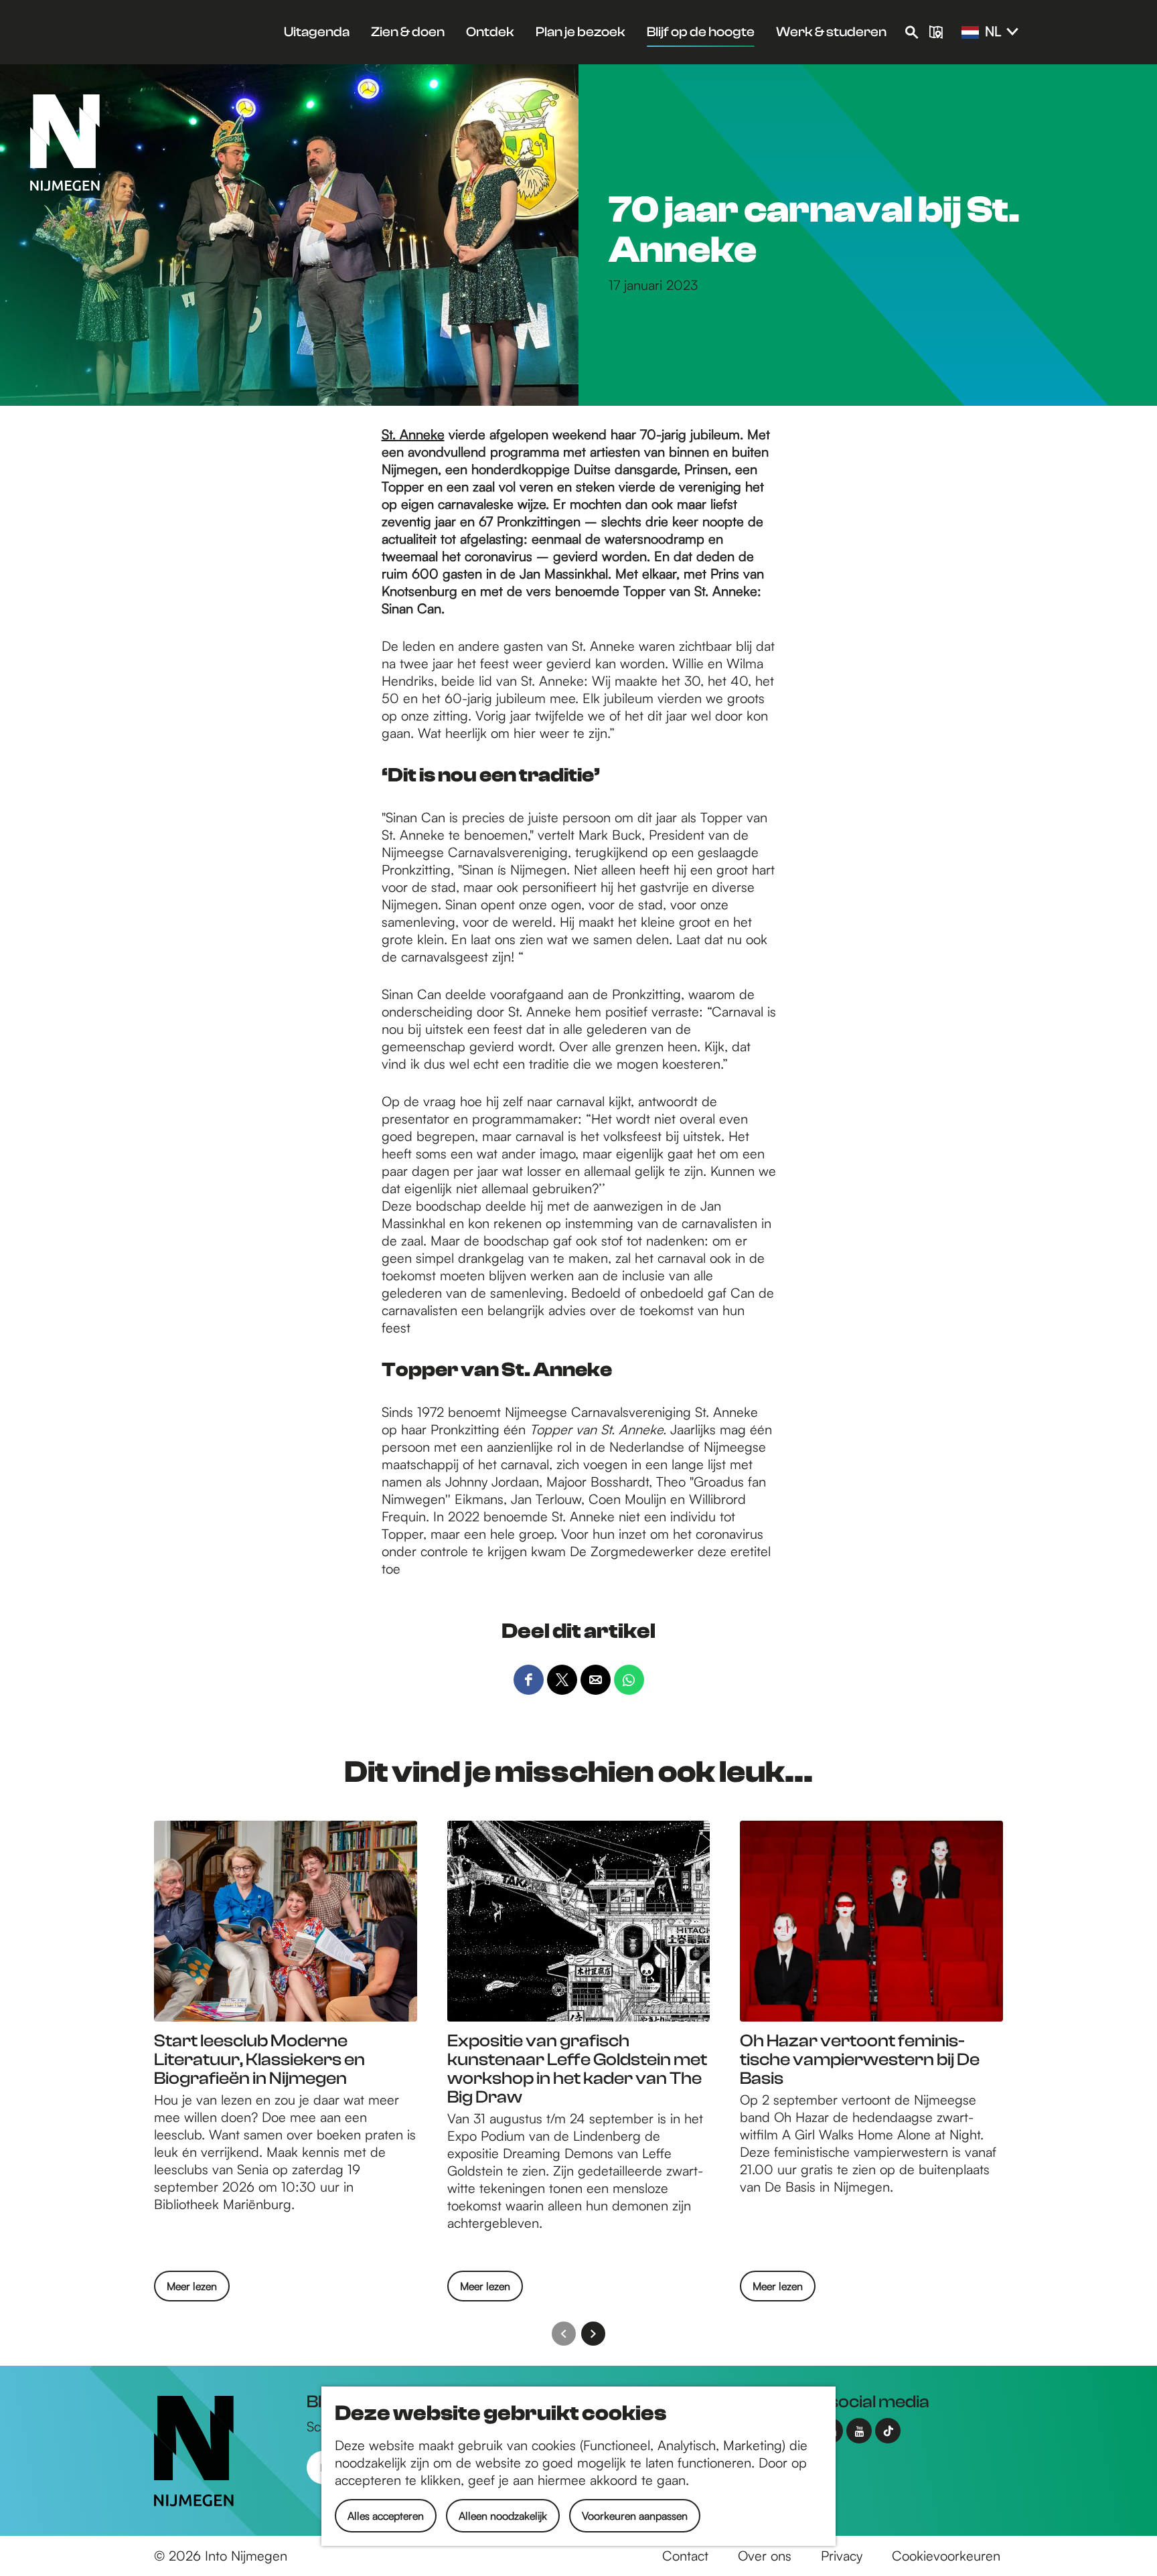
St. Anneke (413, 434)
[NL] (970, 33)
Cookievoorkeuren (946, 2556)
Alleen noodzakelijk (503, 2516)
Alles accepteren (386, 2516)
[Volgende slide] (593, 2334)
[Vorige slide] (564, 2334)
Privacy (842, 2556)
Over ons (765, 2556)
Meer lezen (192, 2290)
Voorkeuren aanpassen (635, 2516)
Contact (685, 2556)
